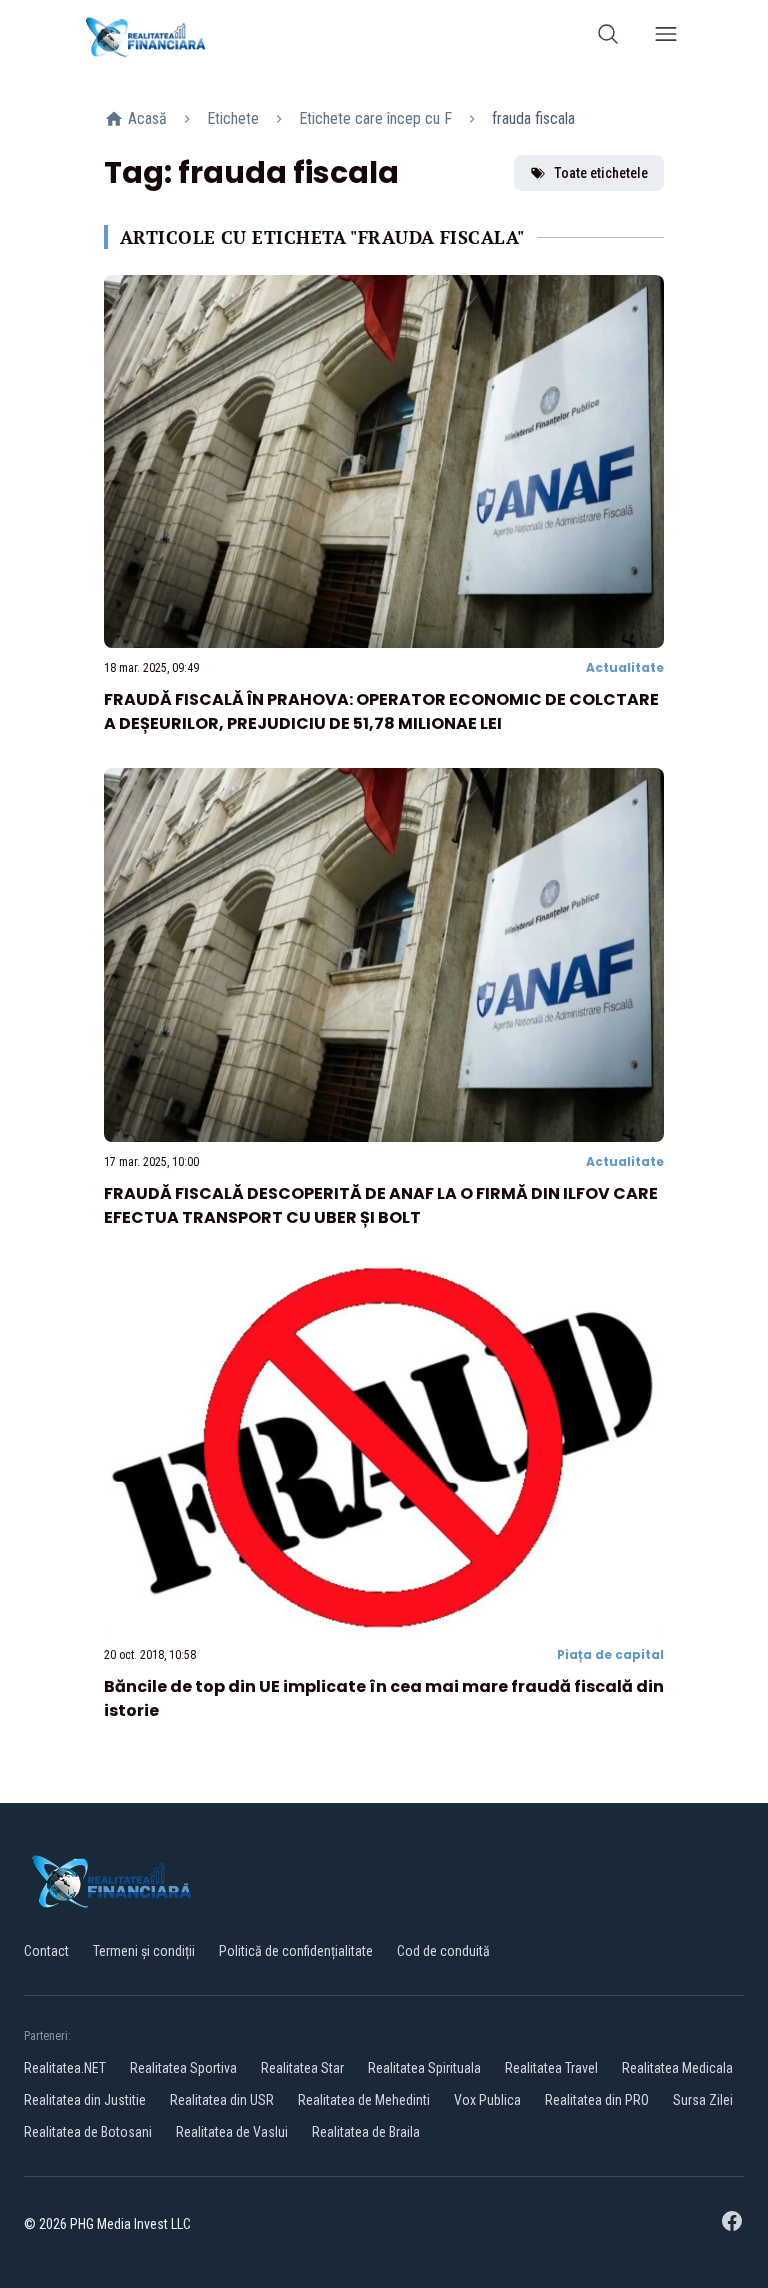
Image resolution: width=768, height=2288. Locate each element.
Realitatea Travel (551, 2068)
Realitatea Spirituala (424, 2068)
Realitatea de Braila (366, 2132)
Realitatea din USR (222, 2100)
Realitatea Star (302, 2068)
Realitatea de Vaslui (232, 2132)
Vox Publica (487, 2100)
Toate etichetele (601, 173)
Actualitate (625, 667)
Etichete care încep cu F (375, 118)
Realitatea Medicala (677, 2068)
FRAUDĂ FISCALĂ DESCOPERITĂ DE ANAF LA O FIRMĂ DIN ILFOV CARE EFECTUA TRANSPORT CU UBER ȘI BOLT (381, 1205)
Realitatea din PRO (597, 2100)
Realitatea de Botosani (88, 2132)
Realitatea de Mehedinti (364, 2100)
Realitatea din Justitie (85, 2100)
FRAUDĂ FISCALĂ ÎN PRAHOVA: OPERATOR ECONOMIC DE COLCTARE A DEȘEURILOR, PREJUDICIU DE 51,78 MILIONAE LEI (381, 711)
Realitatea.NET (65, 2068)
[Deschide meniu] (666, 37)
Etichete (233, 118)
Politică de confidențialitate (296, 1951)
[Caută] (608, 37)
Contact (46, 1951)
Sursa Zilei (703, 2100)
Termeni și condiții (144, 1951)
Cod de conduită (443, 1951)
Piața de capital (610, 1654)
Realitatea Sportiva (183, 2068)
